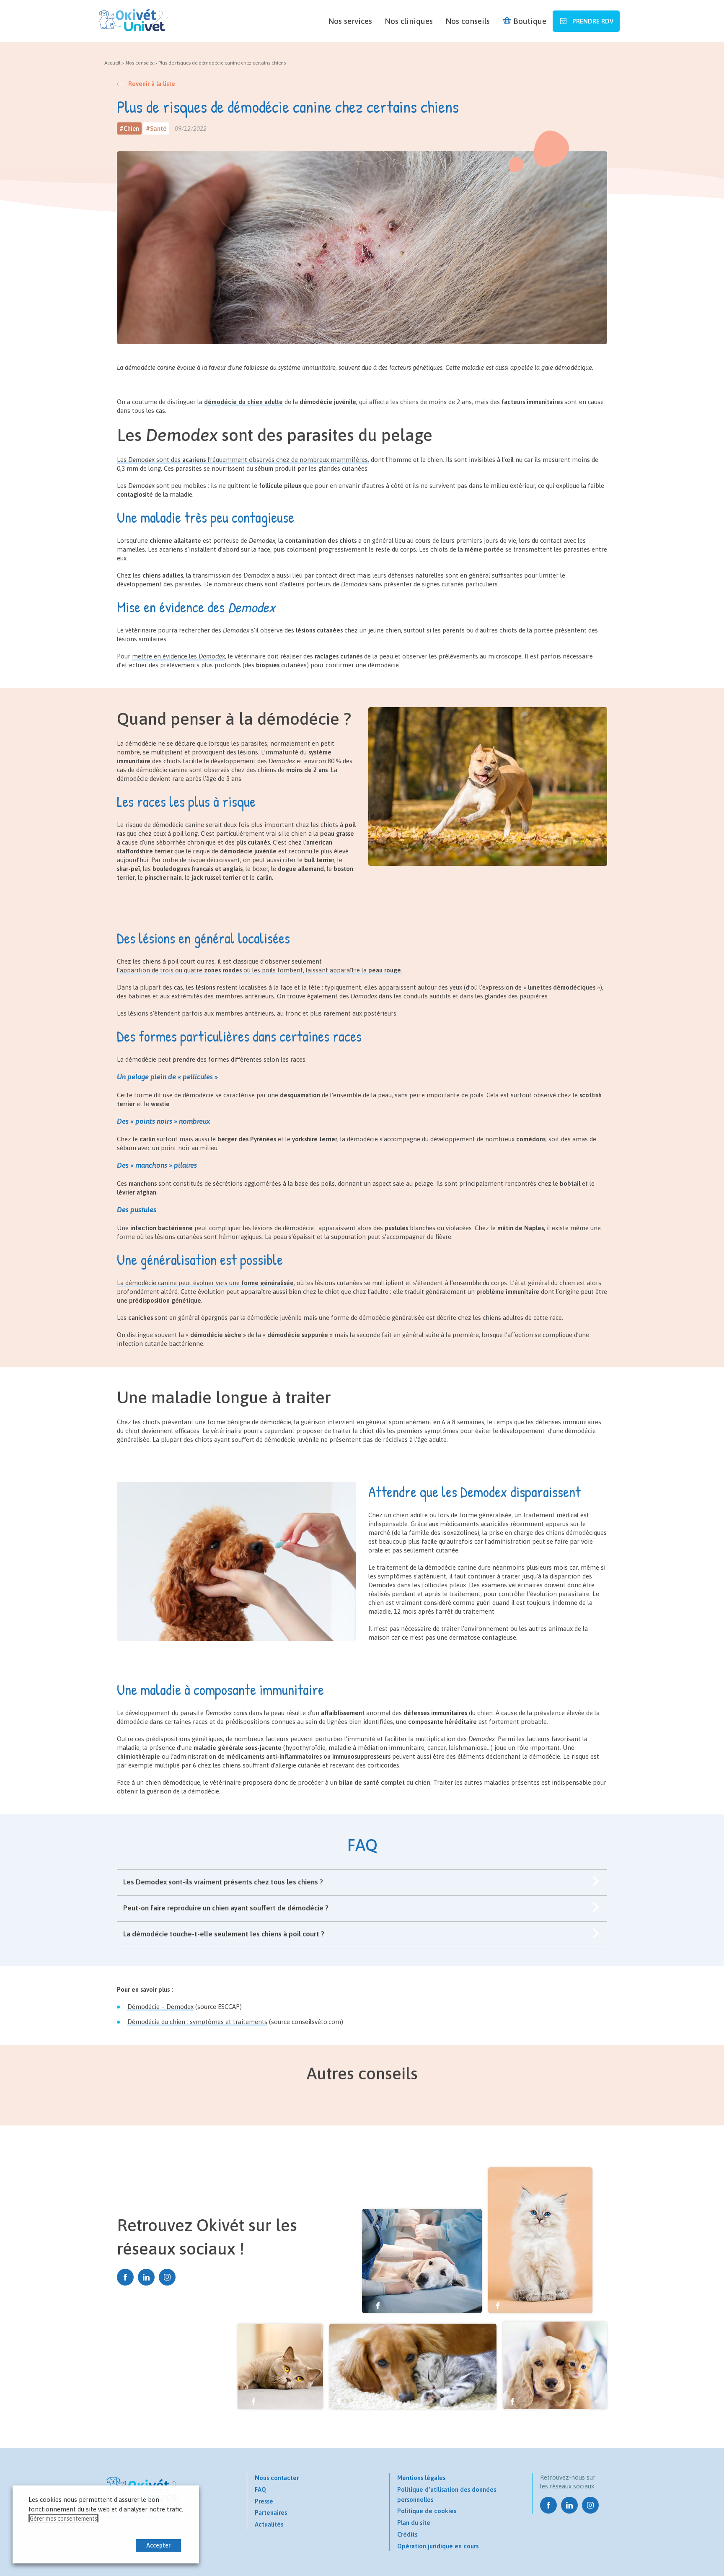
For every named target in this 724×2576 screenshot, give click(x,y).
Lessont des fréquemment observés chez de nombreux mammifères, (243, 460)
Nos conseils (468, 21)
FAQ (260, 2489)
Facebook (125, 2277)
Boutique (530, 21)
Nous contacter (277, 2478)
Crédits (407, 2534)
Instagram (167, 2277)
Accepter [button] (158, 2545)
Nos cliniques (409, 21)
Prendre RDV (592, 21)
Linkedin (146, 2277)
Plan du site (414, 2523)
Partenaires (271, 2513)
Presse (264, 2501)
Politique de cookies (427, 2511)
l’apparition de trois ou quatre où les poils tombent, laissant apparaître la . (260, 970)
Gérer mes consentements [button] (63, 2519)
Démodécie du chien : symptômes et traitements (197, 2022)
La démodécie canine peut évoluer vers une (205, 1283)
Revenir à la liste (152, 84)
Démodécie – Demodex (160, 2007)
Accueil (112, 63)
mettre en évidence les (178, 656)
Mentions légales (421, 2478)
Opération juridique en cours (438, 2546)
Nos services (350, 21)
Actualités (269, 2524)
